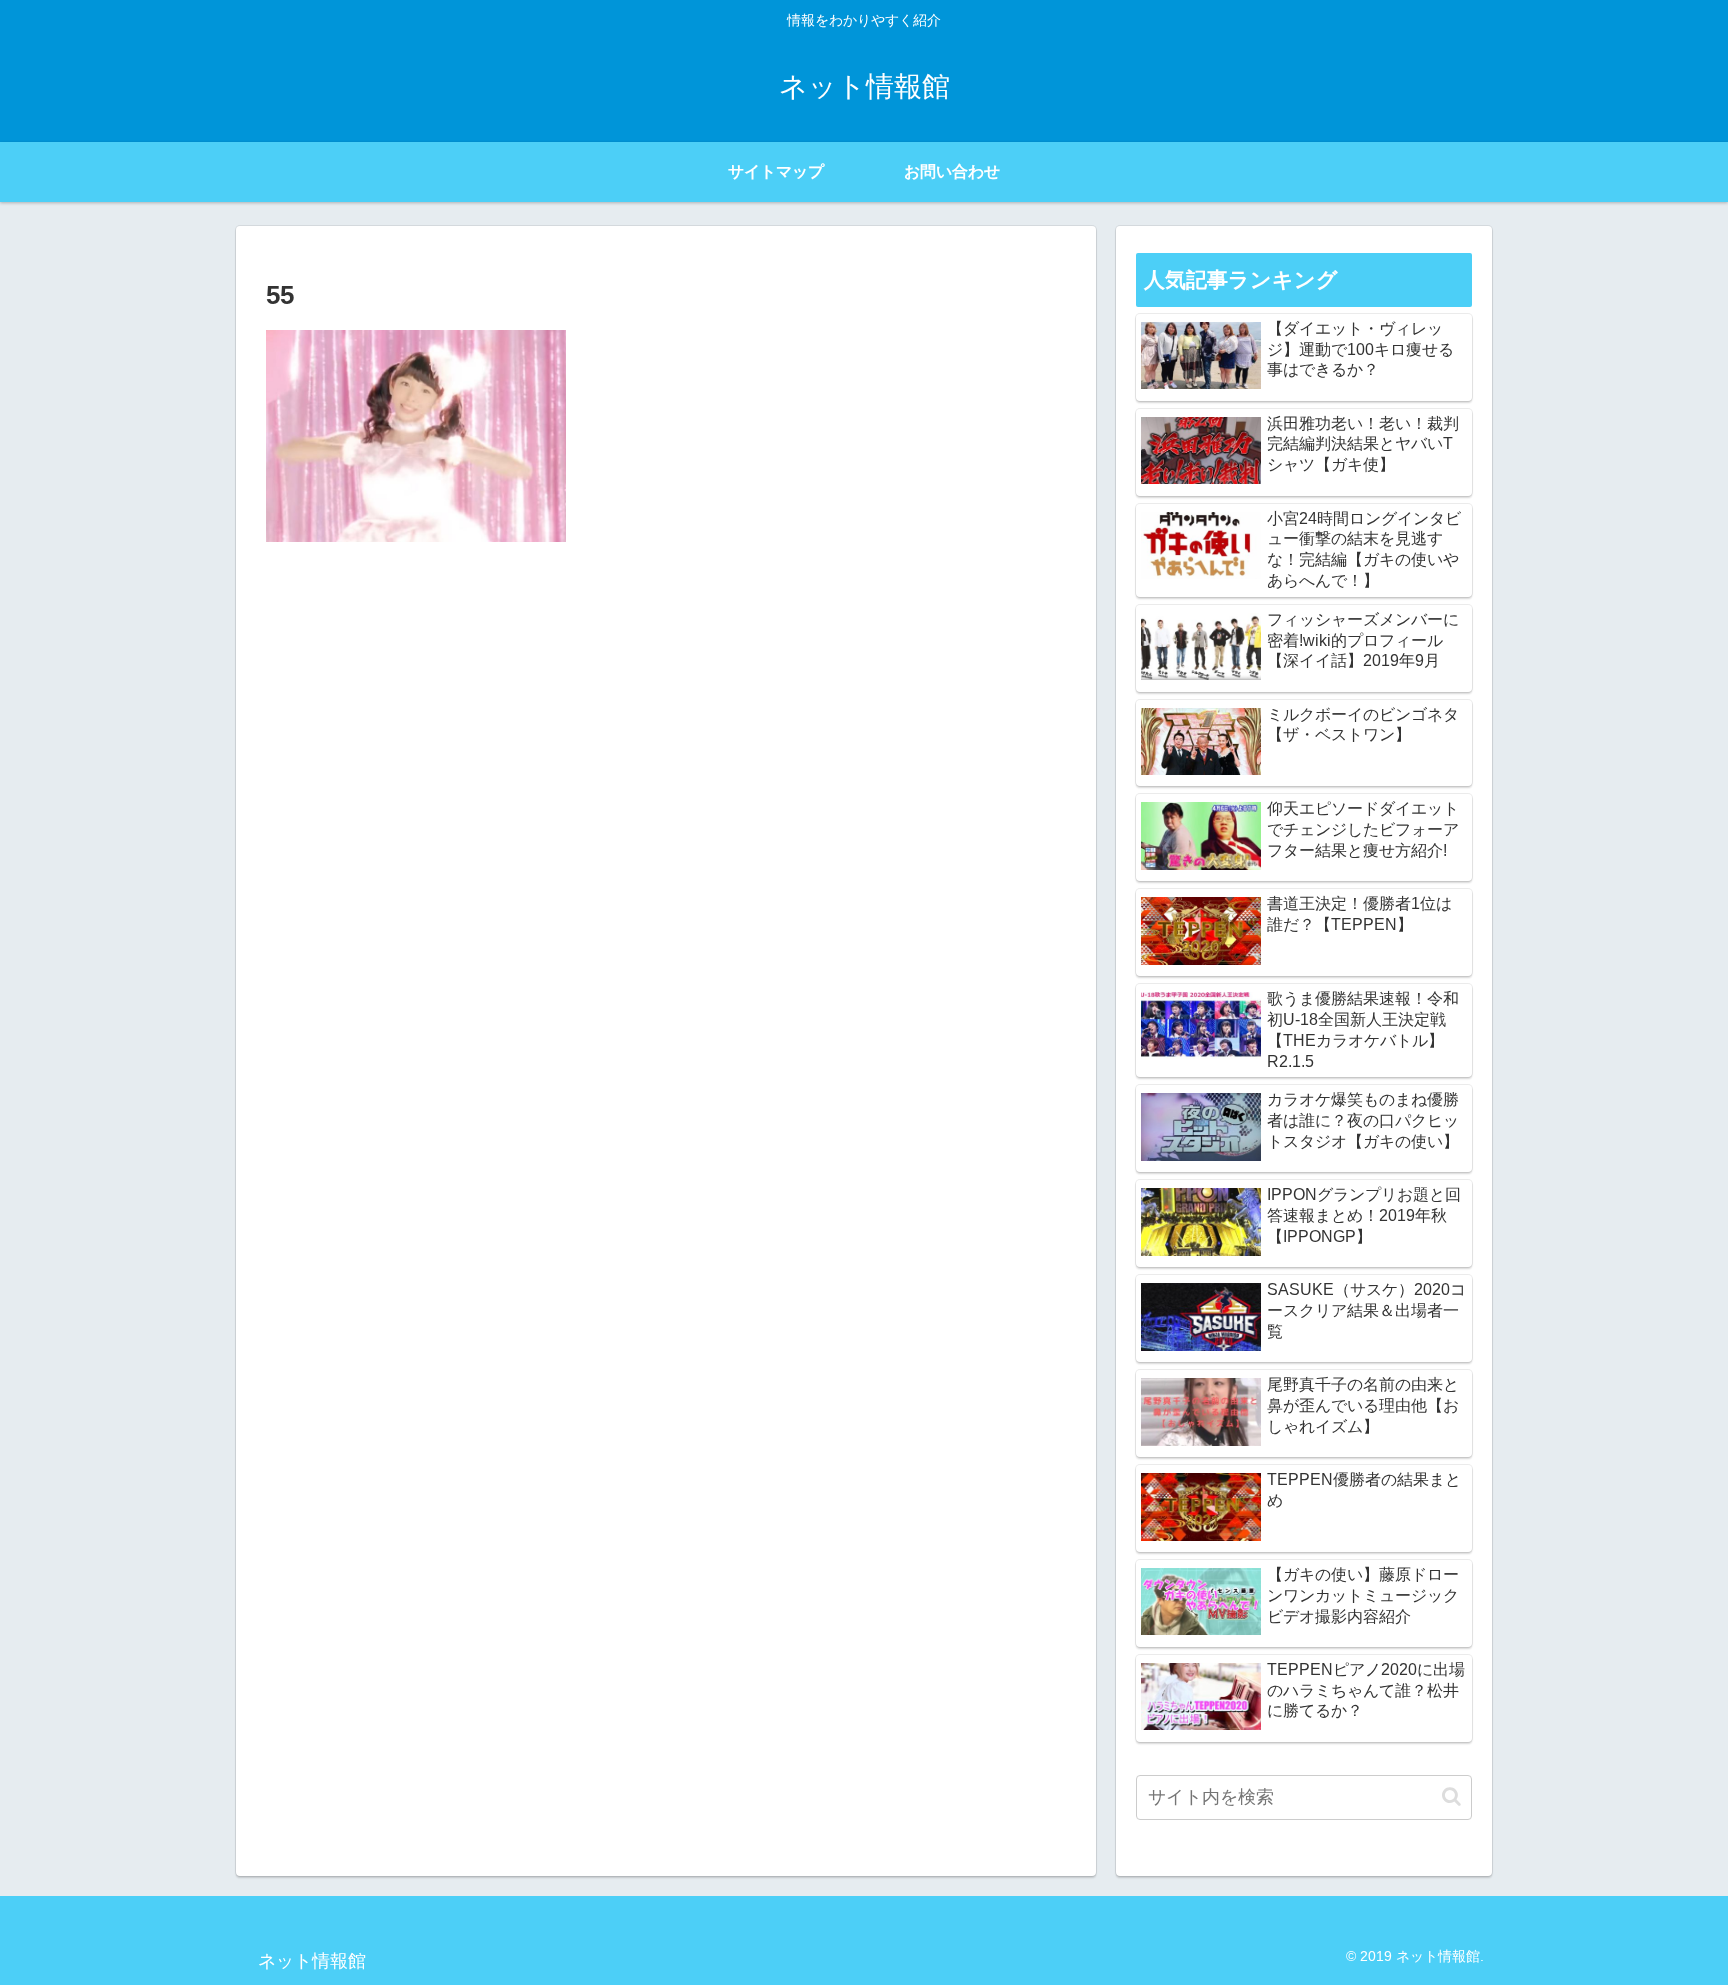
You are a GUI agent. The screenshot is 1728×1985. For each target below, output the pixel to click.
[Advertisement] (666, 707)
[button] (1451, 1796)
